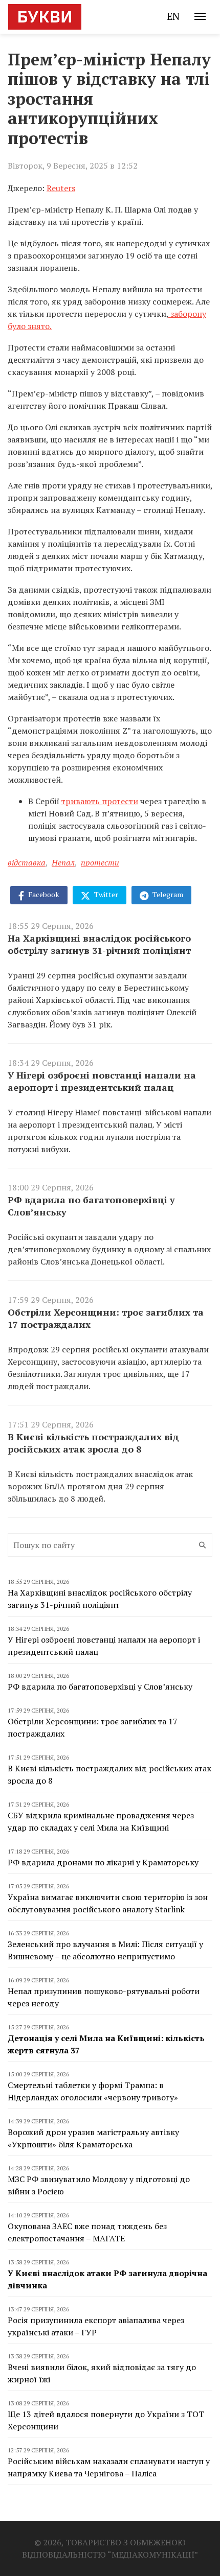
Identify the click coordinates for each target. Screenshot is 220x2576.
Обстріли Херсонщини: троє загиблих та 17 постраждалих (106, 1318)
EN (173, 16)
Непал (63, 862)
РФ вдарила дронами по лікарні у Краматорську (103, 1862)
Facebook (43, 894)
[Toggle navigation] (200, 16)
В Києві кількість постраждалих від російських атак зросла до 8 (93, 1443)
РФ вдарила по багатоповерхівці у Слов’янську (91, 1206)
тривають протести (100, 801)
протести (100, 862)
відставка (27, 862)
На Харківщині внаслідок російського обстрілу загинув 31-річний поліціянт (99, 944)
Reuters (61, 188)
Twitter (105, 894)
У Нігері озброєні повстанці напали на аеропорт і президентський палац (102, 1081)
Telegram (167, 894)
